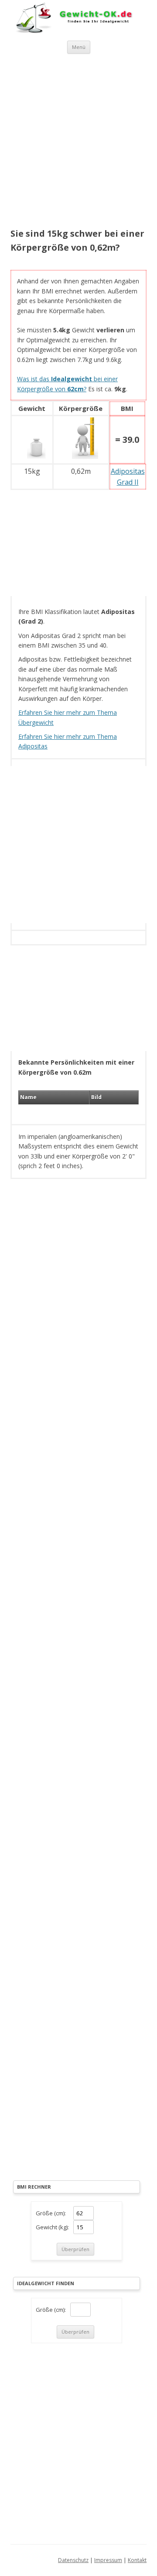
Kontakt (137, 2560)
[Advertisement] (78, 142)
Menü (79, 47)
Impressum (108, 2560)
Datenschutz (73, 2560)
